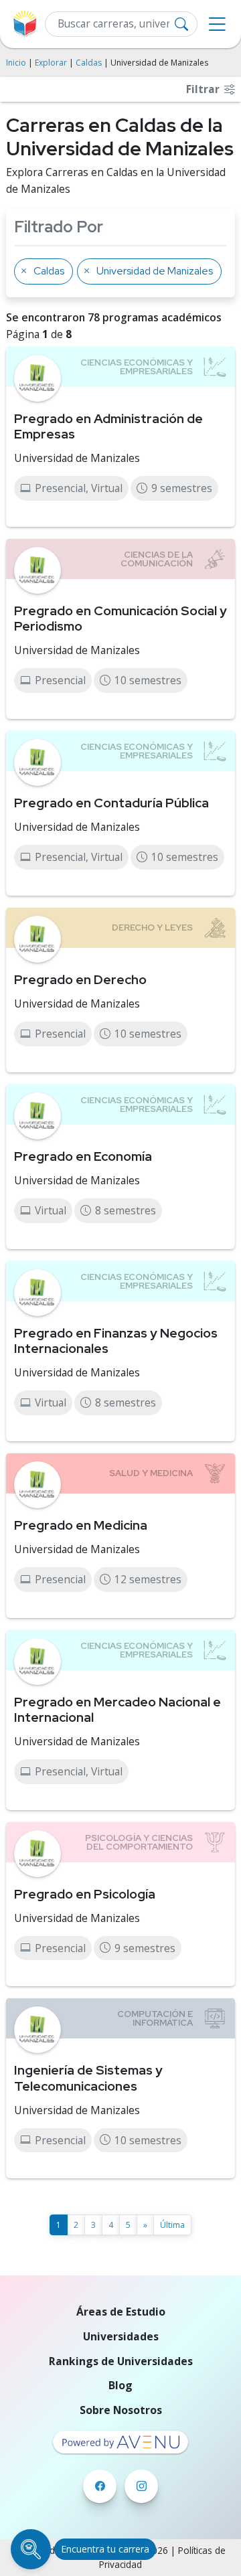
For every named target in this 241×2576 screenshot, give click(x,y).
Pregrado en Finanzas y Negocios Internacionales (116, 1341)
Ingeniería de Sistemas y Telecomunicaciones (88, 2078)
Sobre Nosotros (121, 2410)
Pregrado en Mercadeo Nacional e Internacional (117, 1709)
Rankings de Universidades (121, 2361)
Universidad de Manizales (77, 458)
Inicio (16, 63)
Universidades (121, 2336)
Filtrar (204, 89)
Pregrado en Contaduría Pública (111, 803)
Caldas (89, 63)
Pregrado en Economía (83, 1156)
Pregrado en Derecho (80, 979)
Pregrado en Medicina (81, 1525)
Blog (120, 2385)
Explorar (51, 63)
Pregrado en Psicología (85, 1894)
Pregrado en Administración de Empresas (108, 426)
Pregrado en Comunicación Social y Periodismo (120, 618)
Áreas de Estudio (121, 2312)
